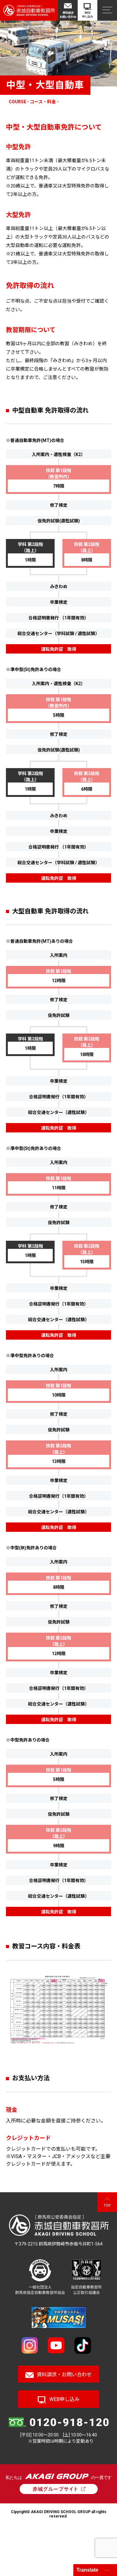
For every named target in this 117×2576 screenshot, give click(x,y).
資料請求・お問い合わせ (64, 2375)
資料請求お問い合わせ (68, 15)
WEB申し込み (88, 15)
